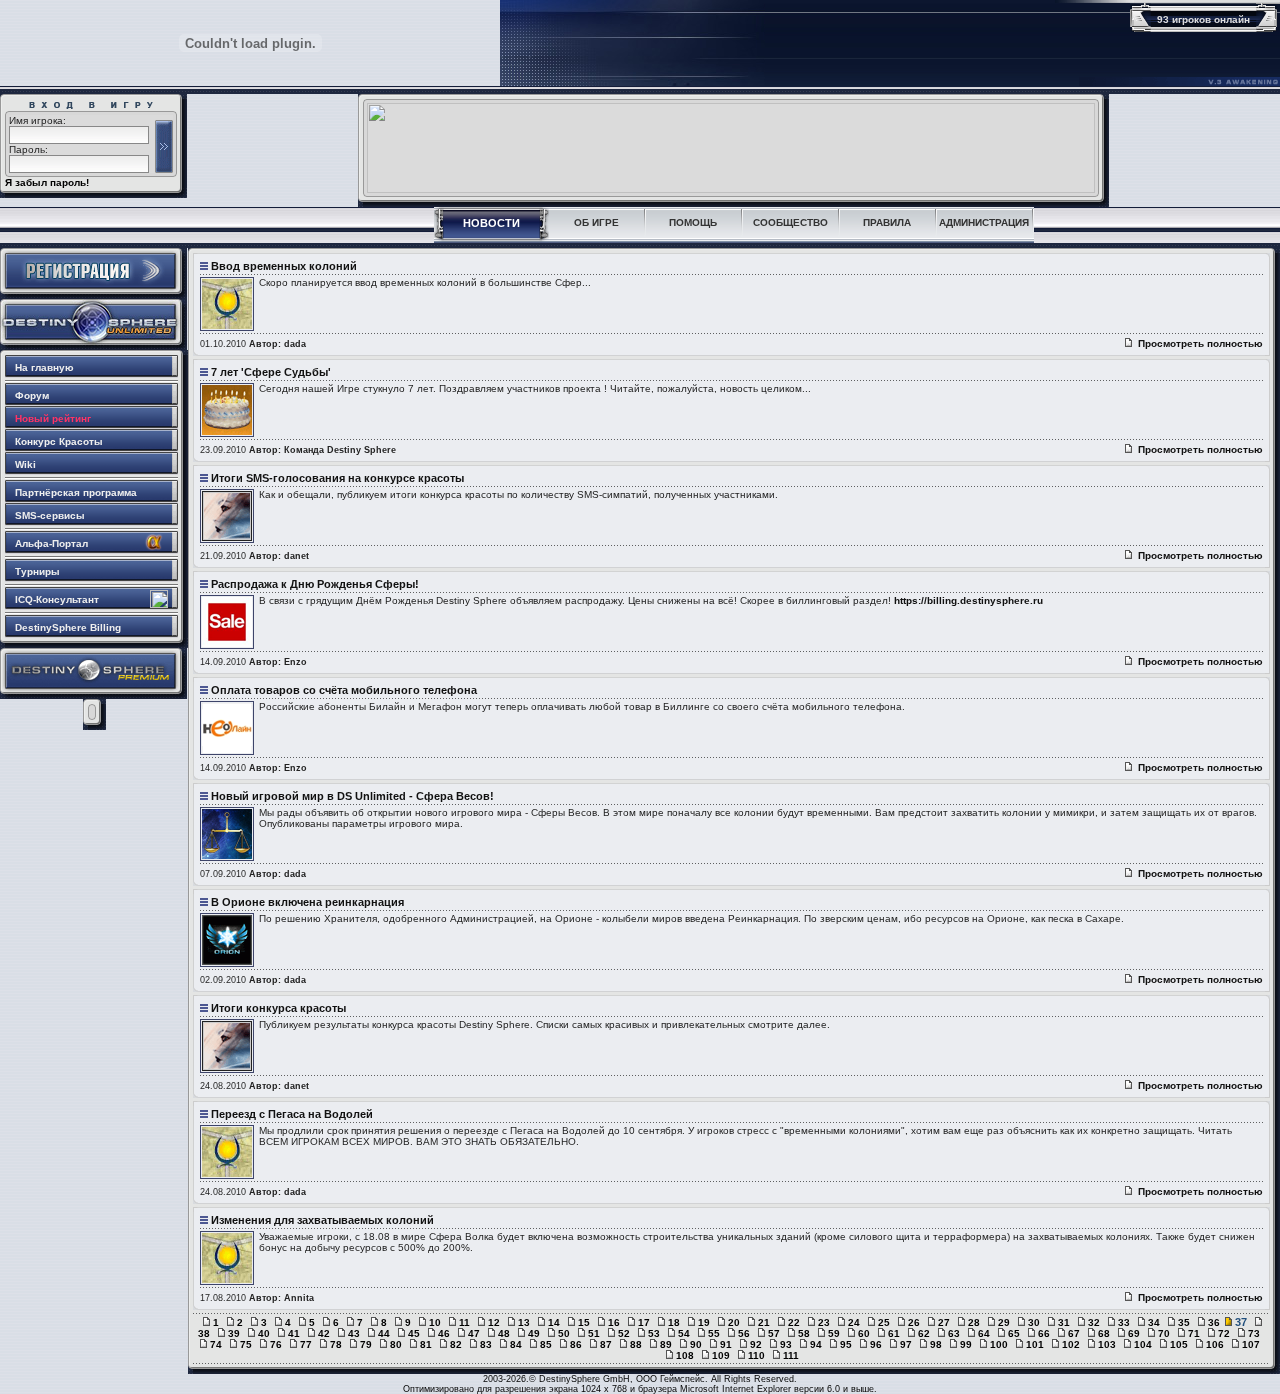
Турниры (37, 571)
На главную (44, 367)
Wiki (25, 464)
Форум (32, 395)
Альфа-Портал (51, 543)
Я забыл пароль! (47, 182)
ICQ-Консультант (57, 599)
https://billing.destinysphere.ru (968, 600)
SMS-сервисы (50, 515)
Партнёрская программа (76, 492)
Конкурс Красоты (59, 441)
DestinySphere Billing (68, 627)
